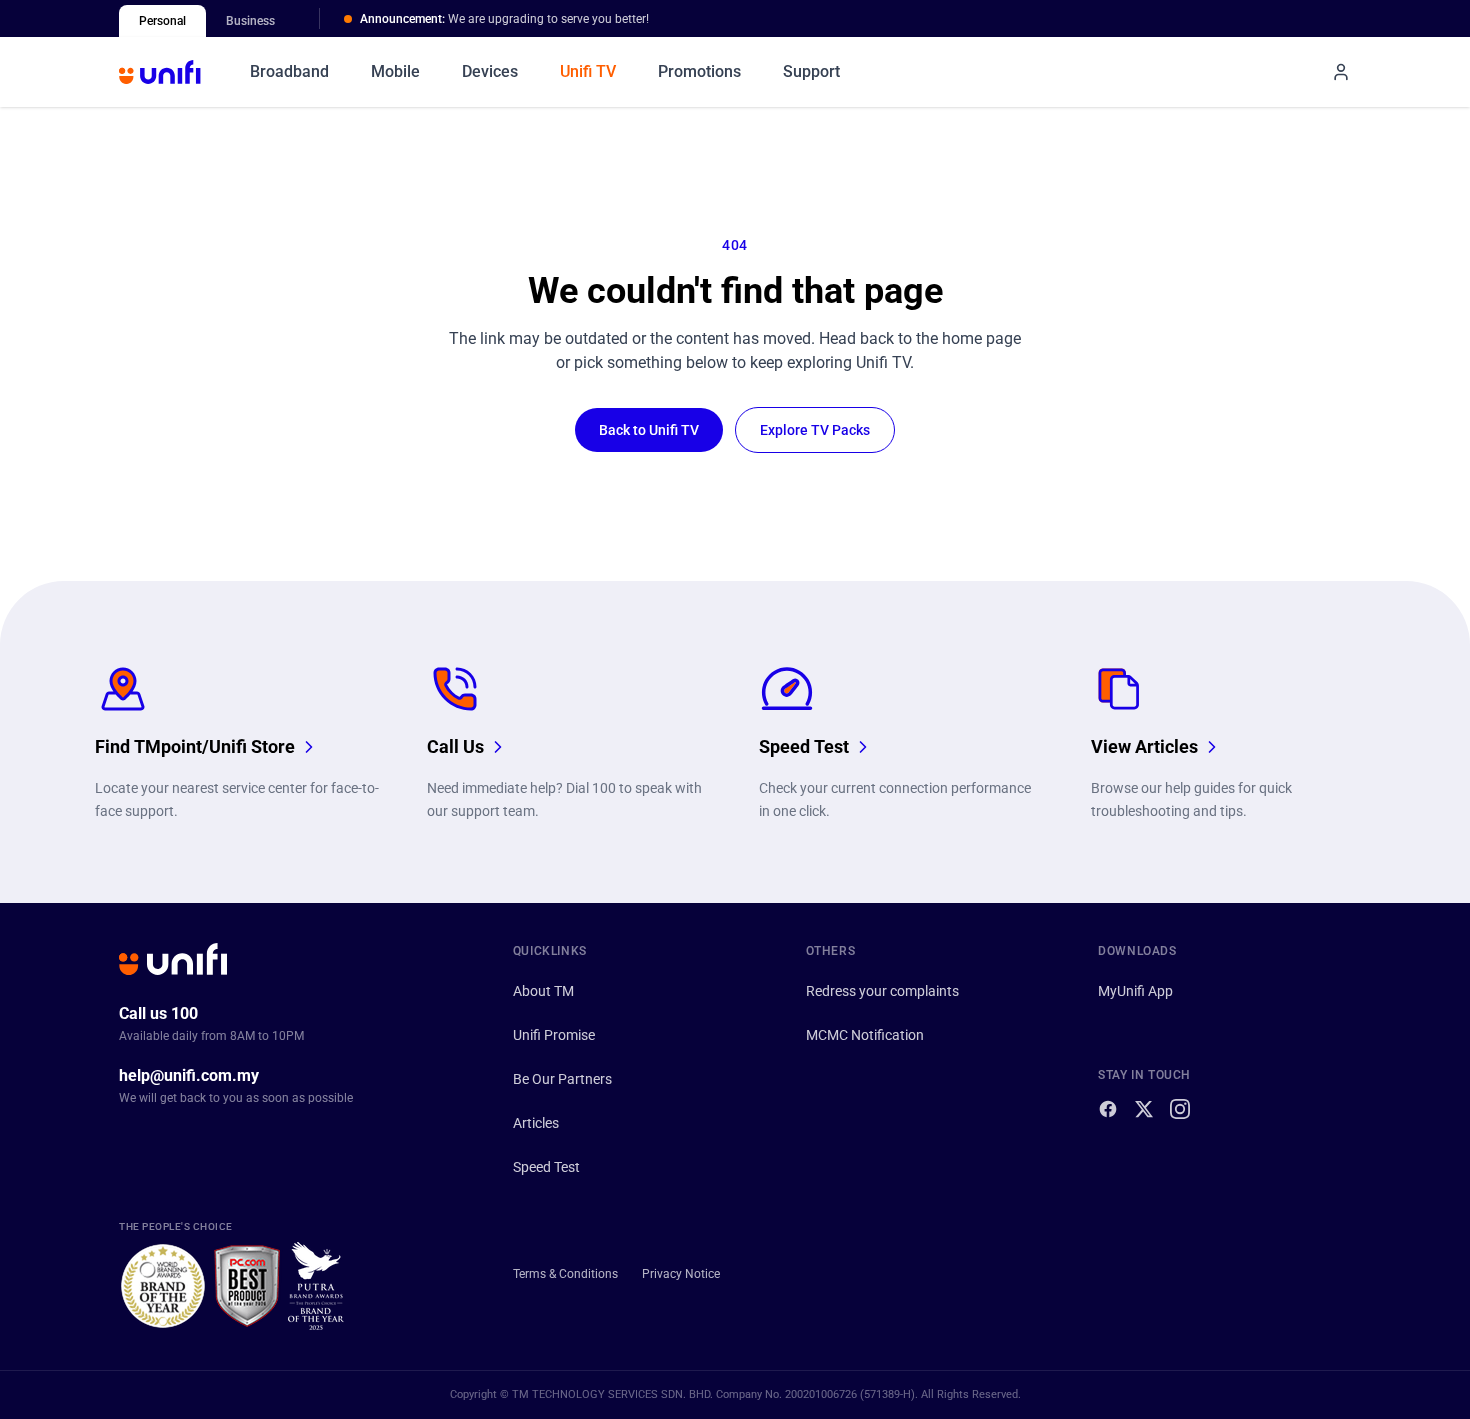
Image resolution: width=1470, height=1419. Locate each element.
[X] (1144, 1109)
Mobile (395, 71)
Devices (490, 71)
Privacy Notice (681, 1274)
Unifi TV (588, 71)
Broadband (289, 71)
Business (250, 21)
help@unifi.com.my (189, 1075)
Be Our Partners (562, 1079)
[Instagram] (1180, 1109)
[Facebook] (1108, 1109)
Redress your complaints (882, 991)
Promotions (699, 71)
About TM (543, 991)
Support (811, 71)
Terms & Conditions (565, 1274)
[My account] (1341, 72)
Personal (162, 21)
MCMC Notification (865, 1035)
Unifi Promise (554, 1035)
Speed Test (546, 1167)
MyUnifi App (1135, 991)
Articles (536, 1123)
